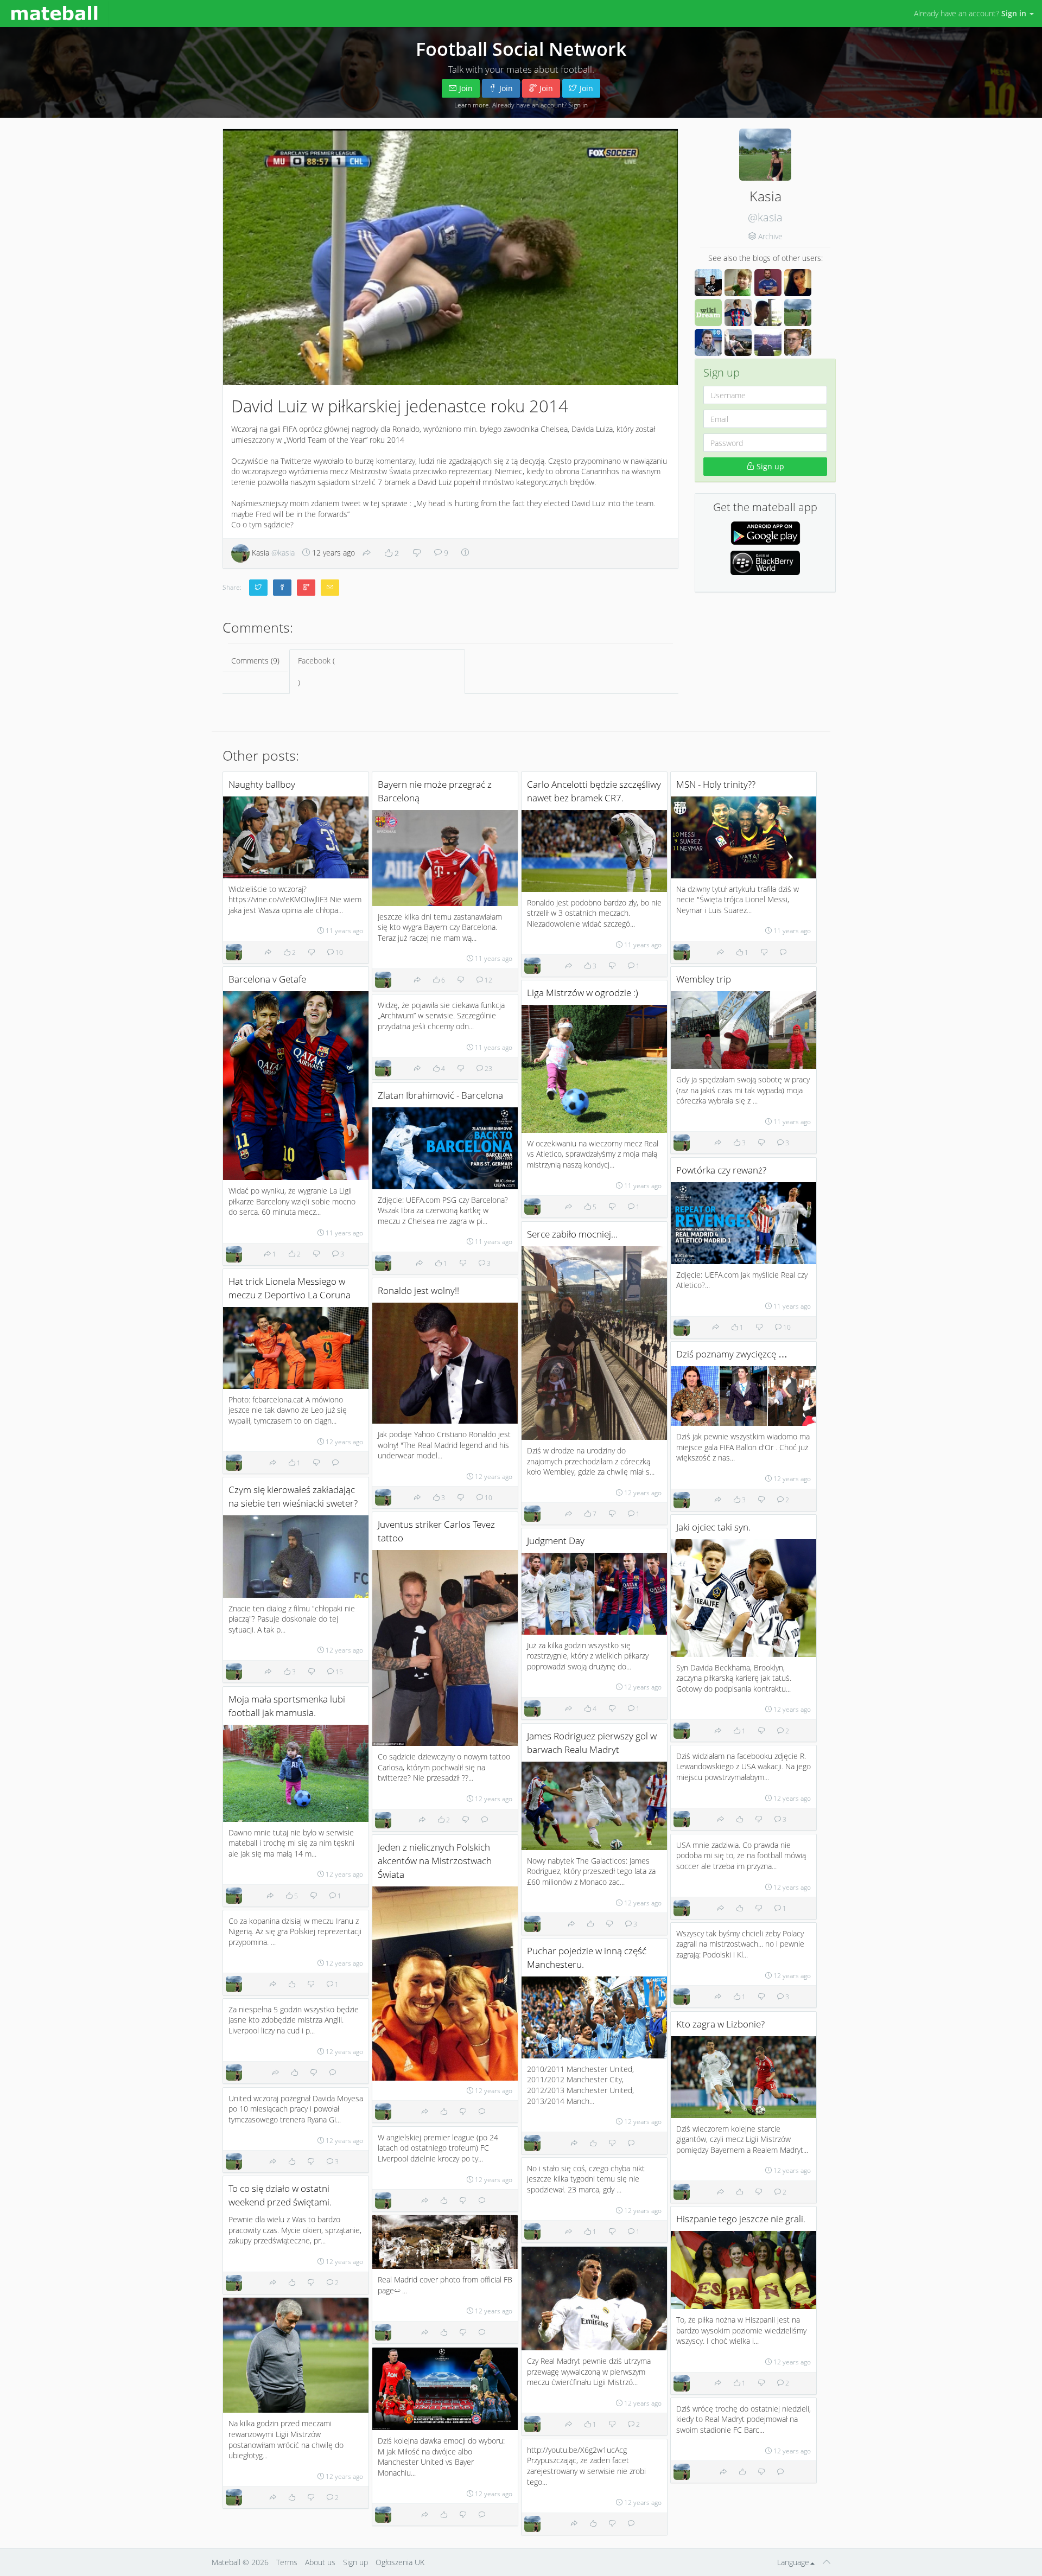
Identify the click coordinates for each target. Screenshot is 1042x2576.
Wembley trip (704, 979)
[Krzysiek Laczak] (708, 283)
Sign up (769, 466)
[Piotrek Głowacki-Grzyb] (798, 342)
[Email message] (330, 588)
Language (793, 2562)
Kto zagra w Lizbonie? (720, 2024)
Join (466, 88)
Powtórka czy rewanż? (721, 1170)
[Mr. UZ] (738, 283)
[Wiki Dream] (708, 313)
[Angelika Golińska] (798, 283)
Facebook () (316, 671)
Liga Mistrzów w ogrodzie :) (583, 993)
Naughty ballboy (262, 784)
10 (338, 952)
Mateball (226, 2562)
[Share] (367, 553)
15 (338, 1672)
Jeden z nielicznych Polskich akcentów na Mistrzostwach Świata (435, 1861)
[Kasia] (798, 313)
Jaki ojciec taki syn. (713, 1527)
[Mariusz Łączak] (708, 342)
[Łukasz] (768, 313)
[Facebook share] (282, 588)
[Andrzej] (768, 283)
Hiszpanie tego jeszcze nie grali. (741, 2219)
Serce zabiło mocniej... (572, 1234)
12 (488, 980)
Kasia (272, 553)
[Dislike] (417, 553)
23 (488, 1068)
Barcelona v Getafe (267, 979)
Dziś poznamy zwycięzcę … (732, 1354)
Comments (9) (255, 661)
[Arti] (738, 342)
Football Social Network (521, 49)
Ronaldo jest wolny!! (418, 1290)
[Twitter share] (258, 588)
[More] (465, 553)
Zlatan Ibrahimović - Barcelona (440, 1095)
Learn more (472, 105)
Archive (770, 236)
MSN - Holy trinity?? (716, 784)
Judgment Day (556, 1541)
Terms (287, 2562)
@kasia (765, 217)
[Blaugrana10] (738, 313)
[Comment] (783, 952)
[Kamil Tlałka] (768, 342)
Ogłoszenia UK (400, 2562)
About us (320, 2562)
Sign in (578, 105)
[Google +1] (306, 588)
